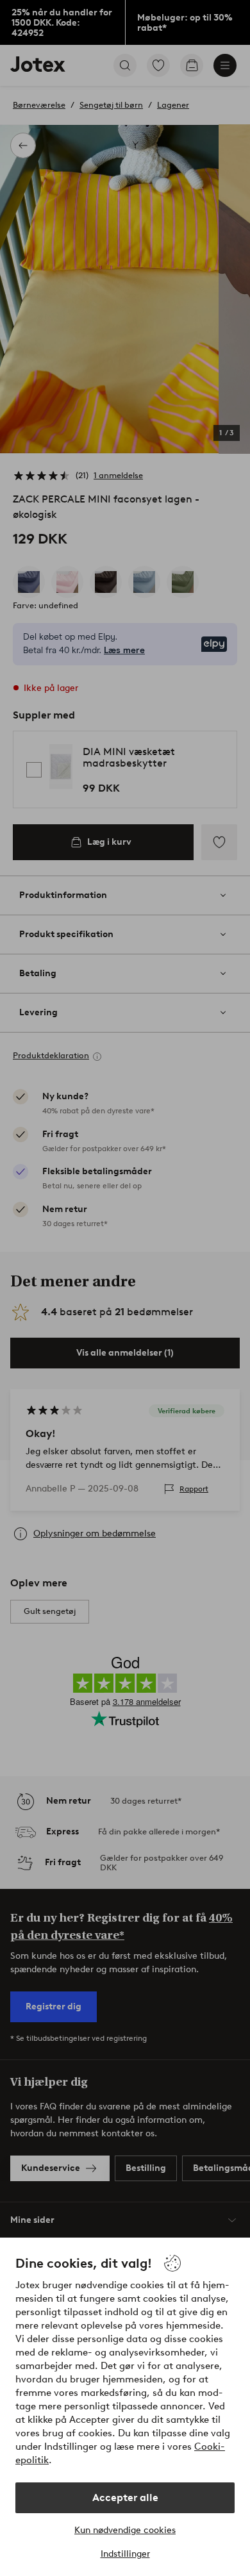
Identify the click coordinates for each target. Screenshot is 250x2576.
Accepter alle (125, 2497)
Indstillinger (125, 2554)
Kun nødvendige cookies (125, 2530)
